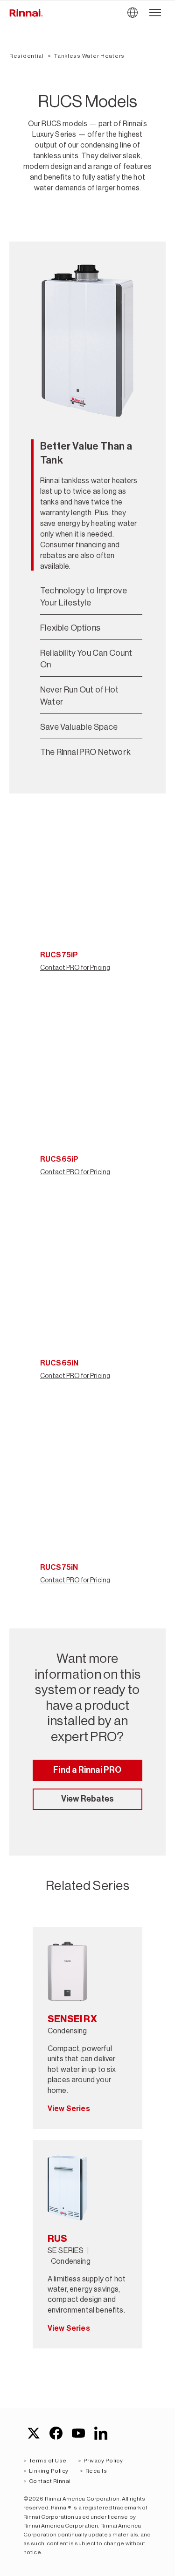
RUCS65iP (59, 1159)
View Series (69, 2109)
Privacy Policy (103, 2461)
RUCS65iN (59, 1363)
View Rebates (87, 1799)
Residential (27, 56)
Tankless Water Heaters (89, 56)
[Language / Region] (132, 13)
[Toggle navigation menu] (155, 13)
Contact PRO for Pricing (75, 968)
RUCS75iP (59, 955)
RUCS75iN (59, 1567)
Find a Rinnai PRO (87, 1770)
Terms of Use (48, 2461)
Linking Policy (49, 2471)
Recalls (96, 2471)
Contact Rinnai (50, 2481)
